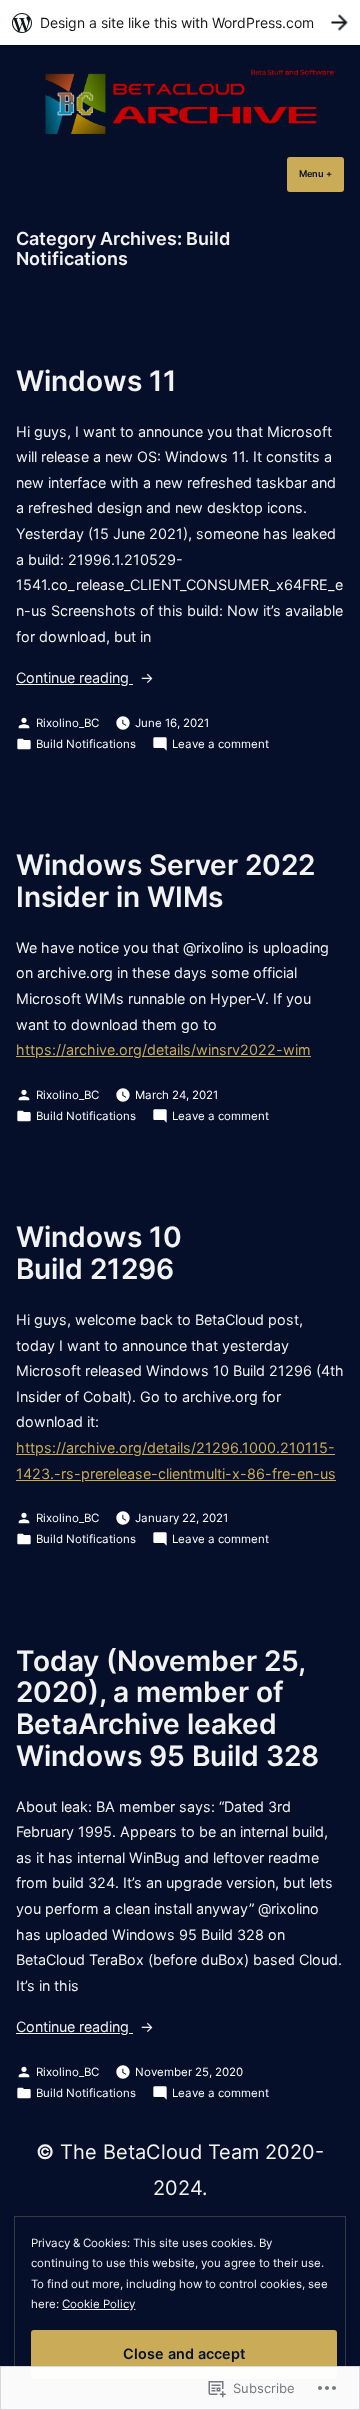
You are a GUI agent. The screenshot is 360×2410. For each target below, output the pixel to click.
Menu (321, 173)
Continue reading (74, 679)
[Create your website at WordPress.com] (180, 22)
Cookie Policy (98, 2304)
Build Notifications (86, 744)
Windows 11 (96, 381)
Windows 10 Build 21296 (99, 1253)
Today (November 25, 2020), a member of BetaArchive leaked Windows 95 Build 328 (167, 1708)
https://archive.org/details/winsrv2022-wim (163, 1049)
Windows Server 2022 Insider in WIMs (165, 881)
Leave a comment (220, 745)
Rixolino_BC (67, 723)
